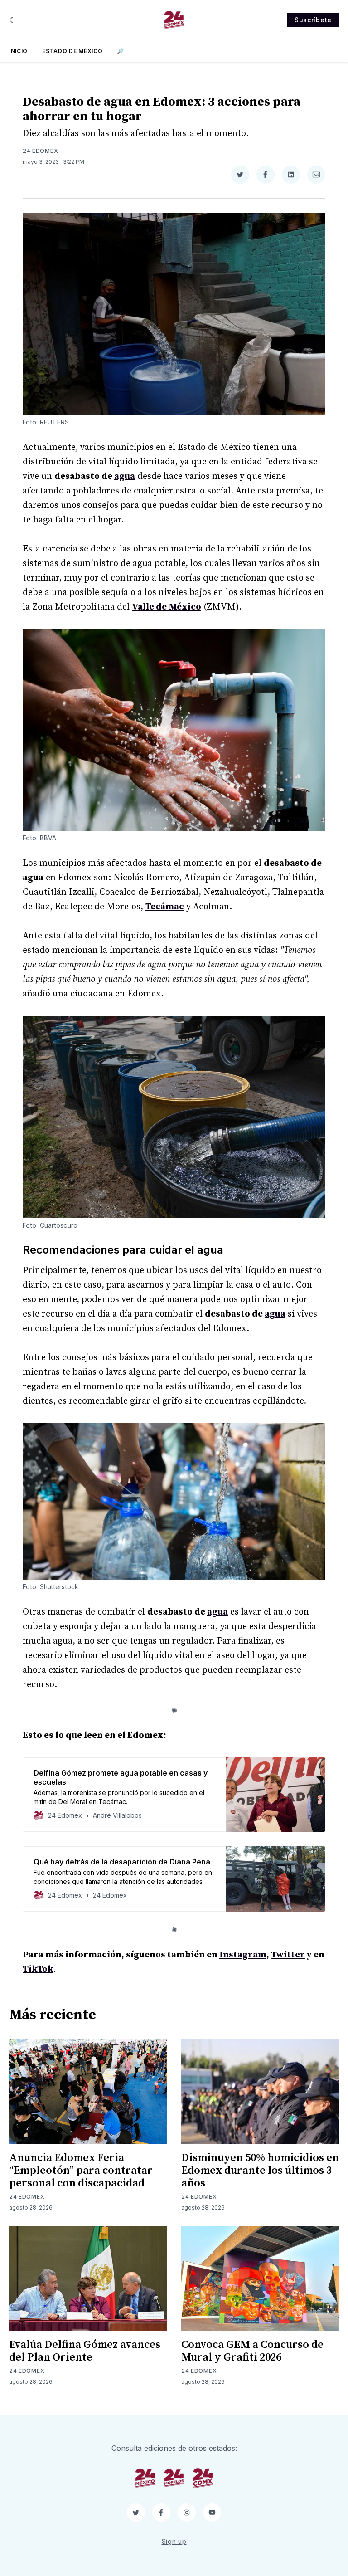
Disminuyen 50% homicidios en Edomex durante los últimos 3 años (260, 2171)
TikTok (38, 1969)
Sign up (174, 2541)
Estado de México (72, 51)
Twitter (288, 1955)
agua (125, 476)
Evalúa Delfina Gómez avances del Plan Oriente (85, 2351)
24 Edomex (40, 151)
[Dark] (12, 20)
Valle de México (167, 607)
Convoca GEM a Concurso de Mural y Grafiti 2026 (252, 2351)
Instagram (243, 1955)
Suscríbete (313, 20)
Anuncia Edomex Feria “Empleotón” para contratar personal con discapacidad (81, 2171)
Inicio (18, 51)
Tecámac (165, 907)
